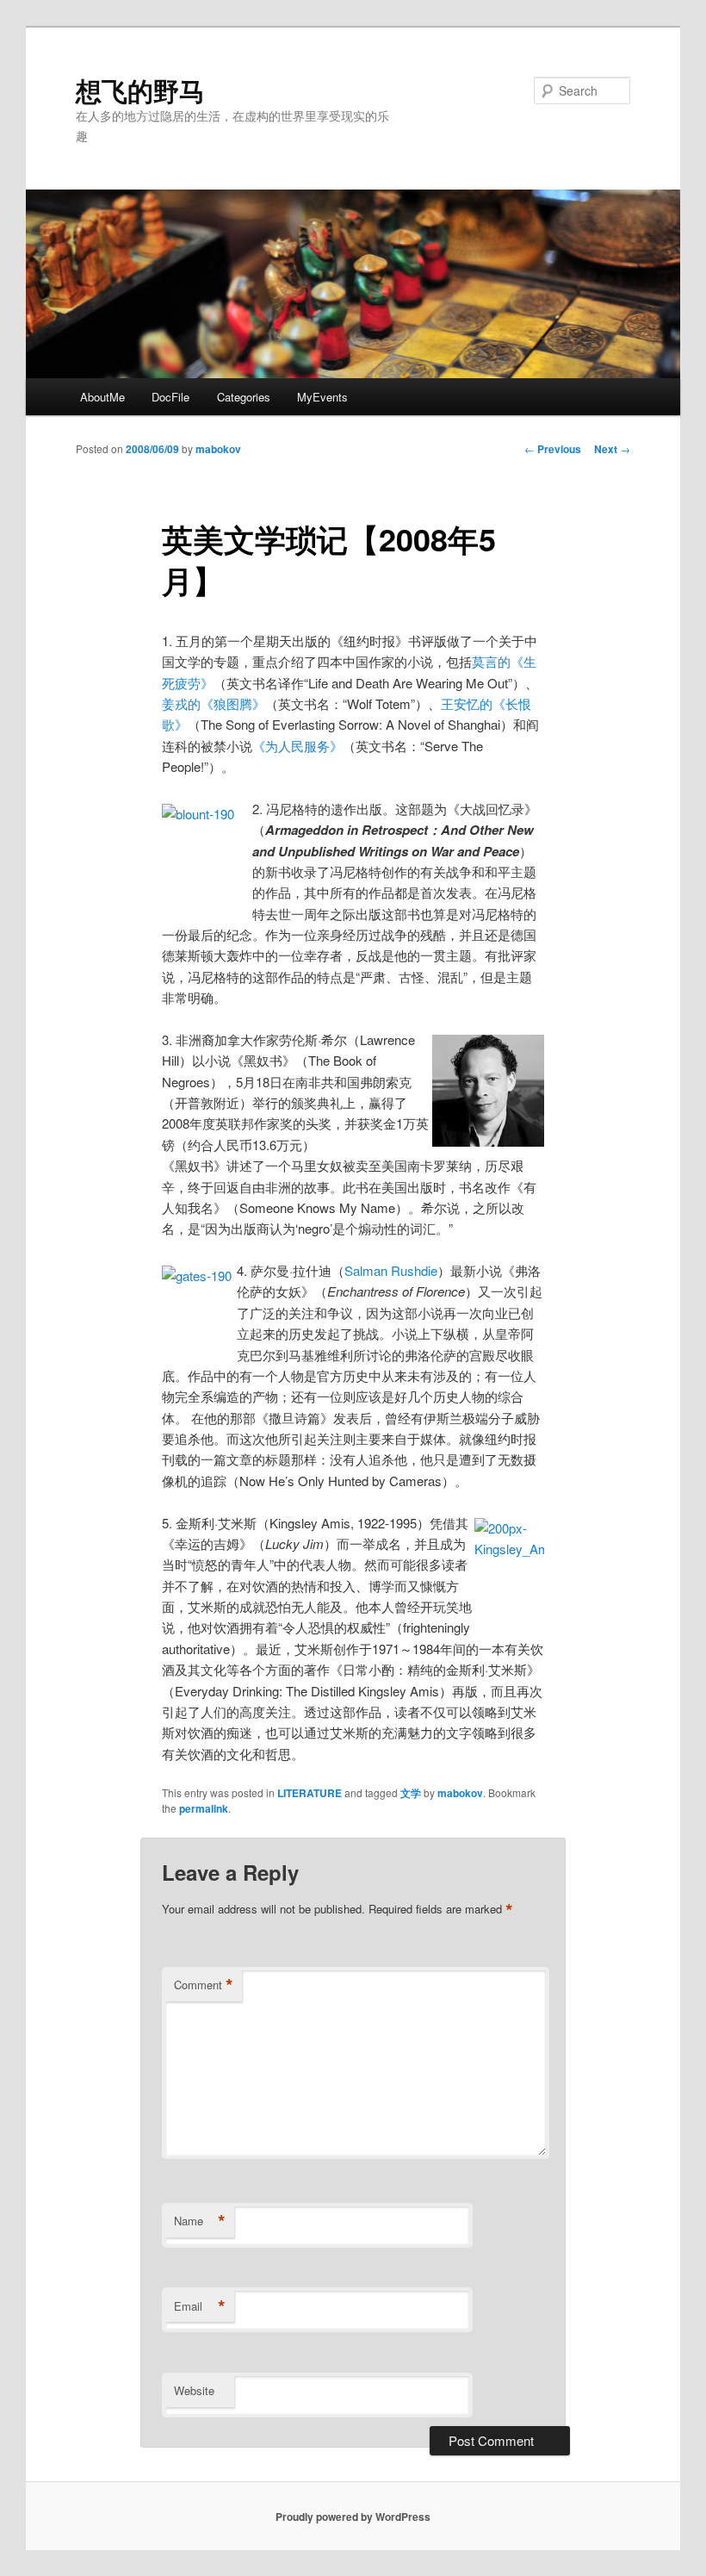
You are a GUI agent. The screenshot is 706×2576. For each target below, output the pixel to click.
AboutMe (102, 397)
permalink (204, 1808)
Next (612, 449)
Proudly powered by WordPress (353, 2517)
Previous (553, 449)
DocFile (170, 397)
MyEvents (322, 397)
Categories (244, 397)
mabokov (218, 449)
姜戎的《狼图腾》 (214, 703)
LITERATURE (310, 1793)
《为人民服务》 (297, 746)
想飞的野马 (140, 90)
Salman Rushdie (391, 1270)
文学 (411, 1793)
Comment (204, 1985)
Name (200, 2221)
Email (200, 2306)
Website (194, 2390)
